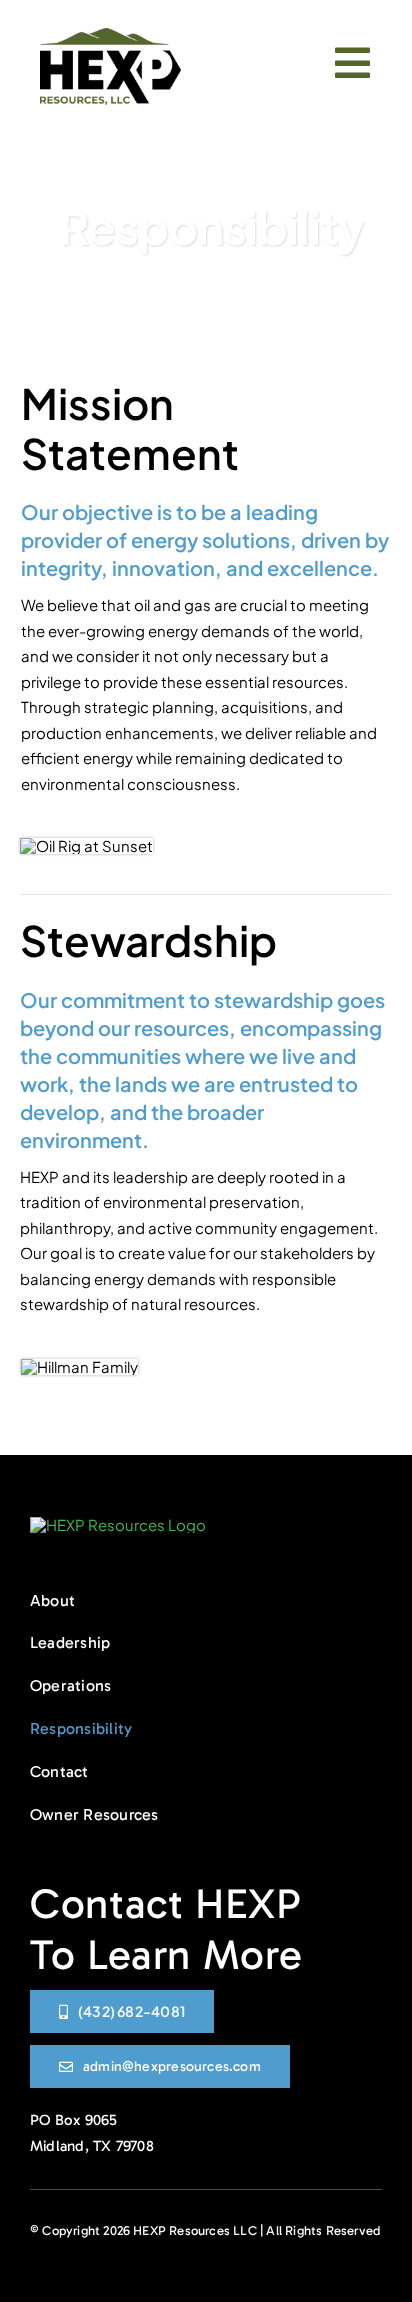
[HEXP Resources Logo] (110, 35)
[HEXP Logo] (118, 1524)
